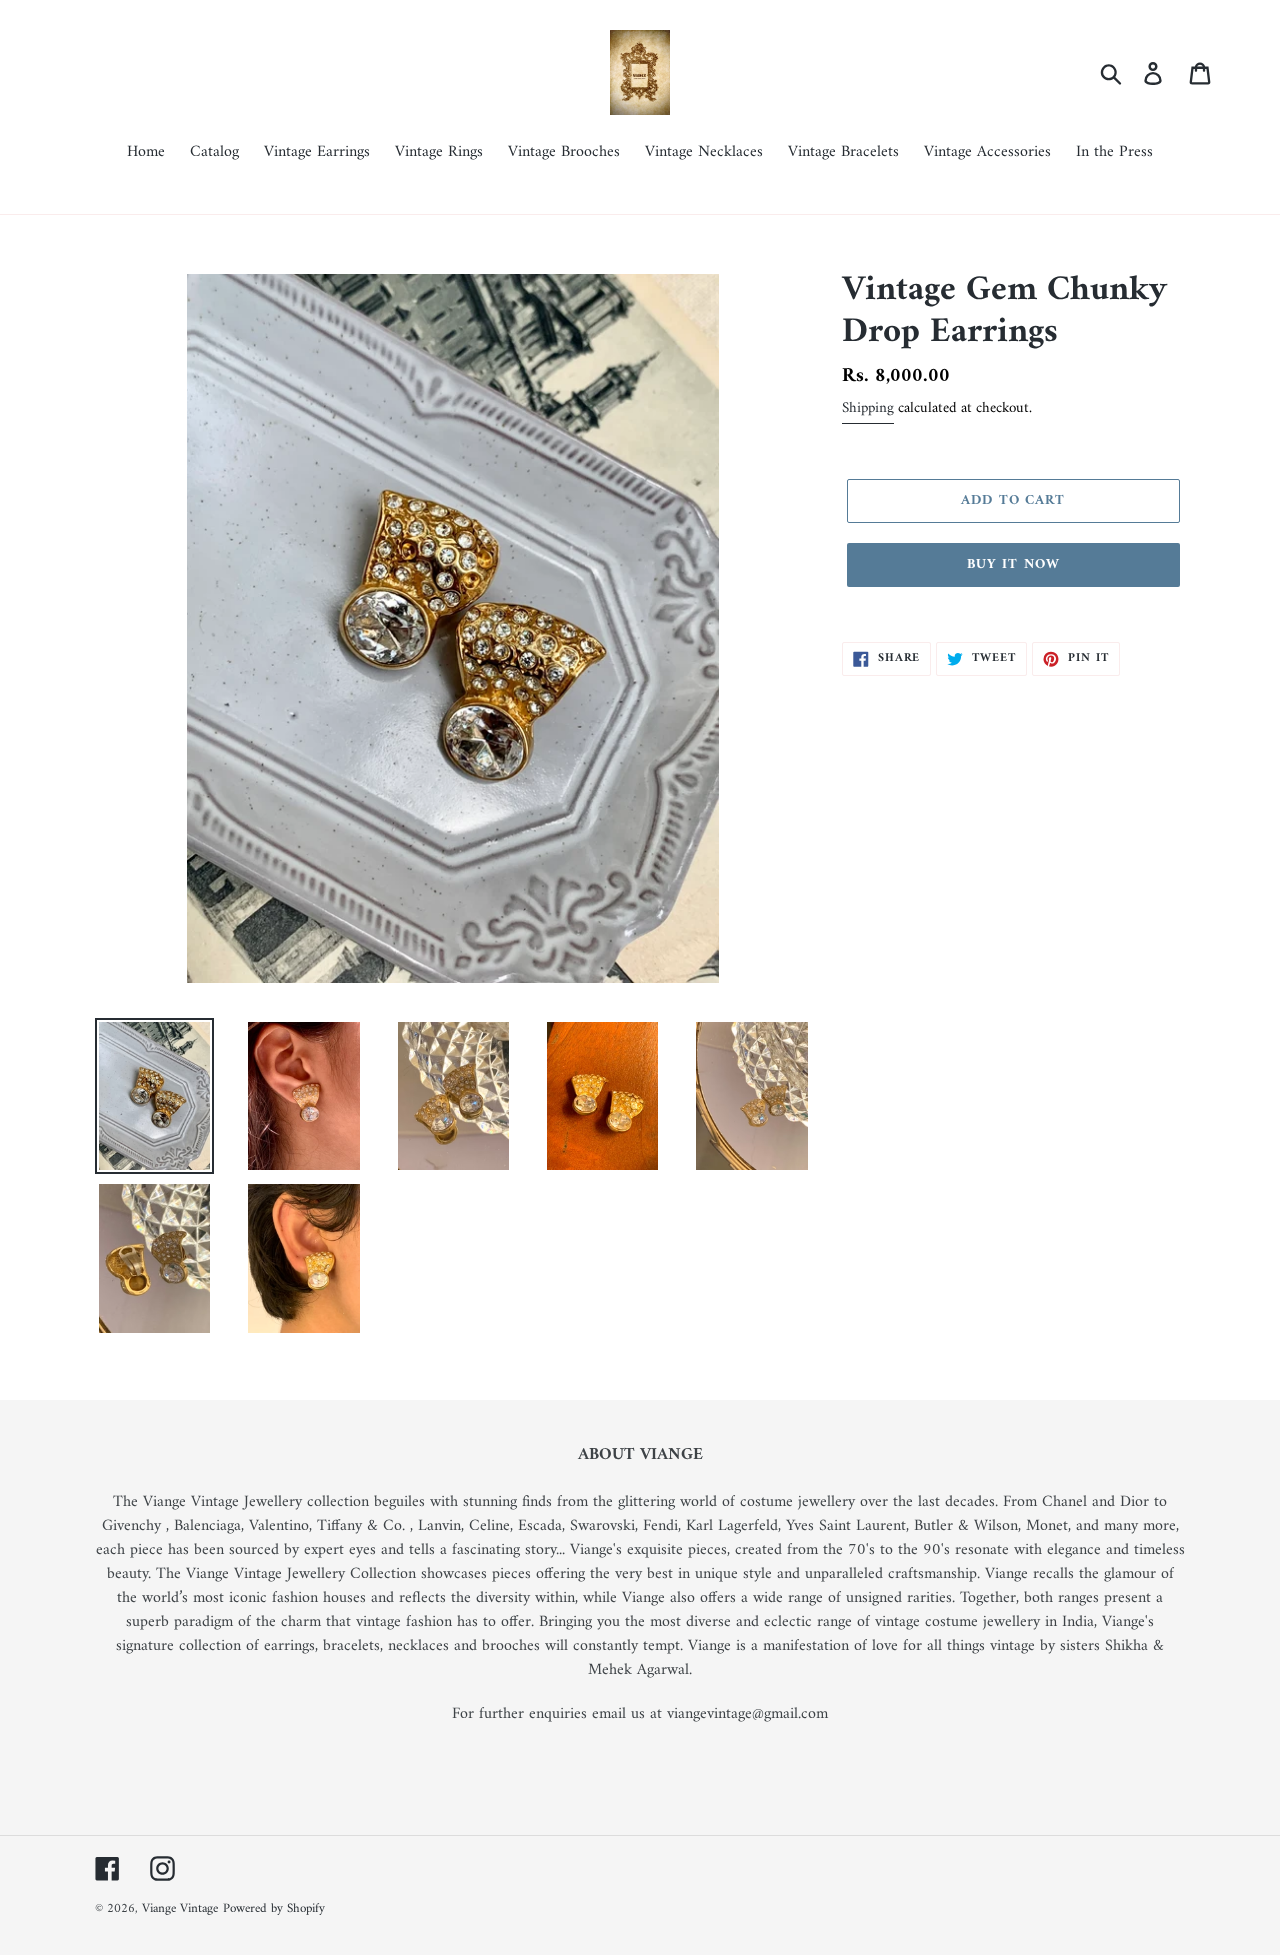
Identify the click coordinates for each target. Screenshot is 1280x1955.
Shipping (868, 408)
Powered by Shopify (274, 1908)
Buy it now (1013, 564)
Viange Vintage (180, 1908)
